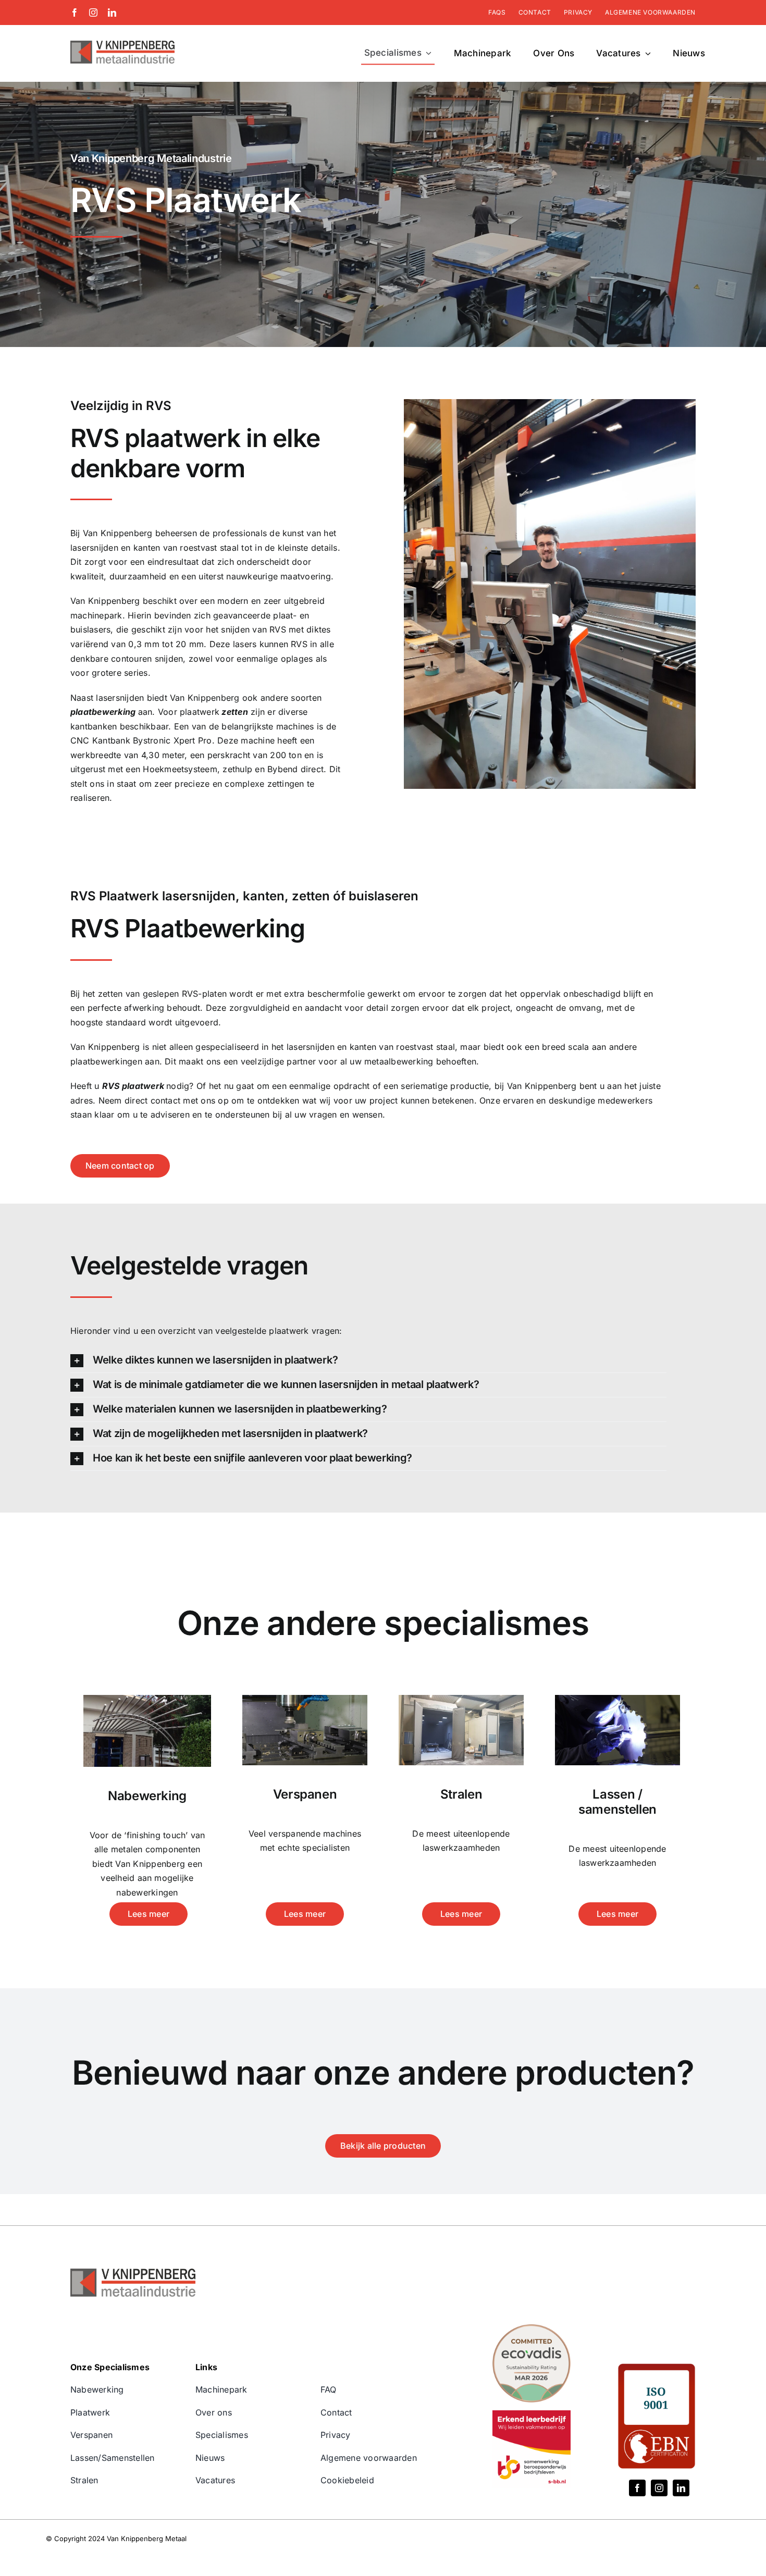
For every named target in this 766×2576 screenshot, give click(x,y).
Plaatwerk (90, 2412)
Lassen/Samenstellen (113, 2458)
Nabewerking (97, 2389)
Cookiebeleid (347, 2480)
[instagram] (93, 13)
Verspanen (91, 2435)
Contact (336, 2412)
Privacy (336, 2435)
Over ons (214, 2412)
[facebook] (75, 13)
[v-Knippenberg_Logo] (122, 45)
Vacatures (215, 2480)
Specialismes (222, 2435)
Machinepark (221, 2389)
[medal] (532, 2329)
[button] (368, 1360)
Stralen (84, 2480)
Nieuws (210, 2458)
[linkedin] (112, 13)
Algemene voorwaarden (369, 2458)
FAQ (329, 2389)
